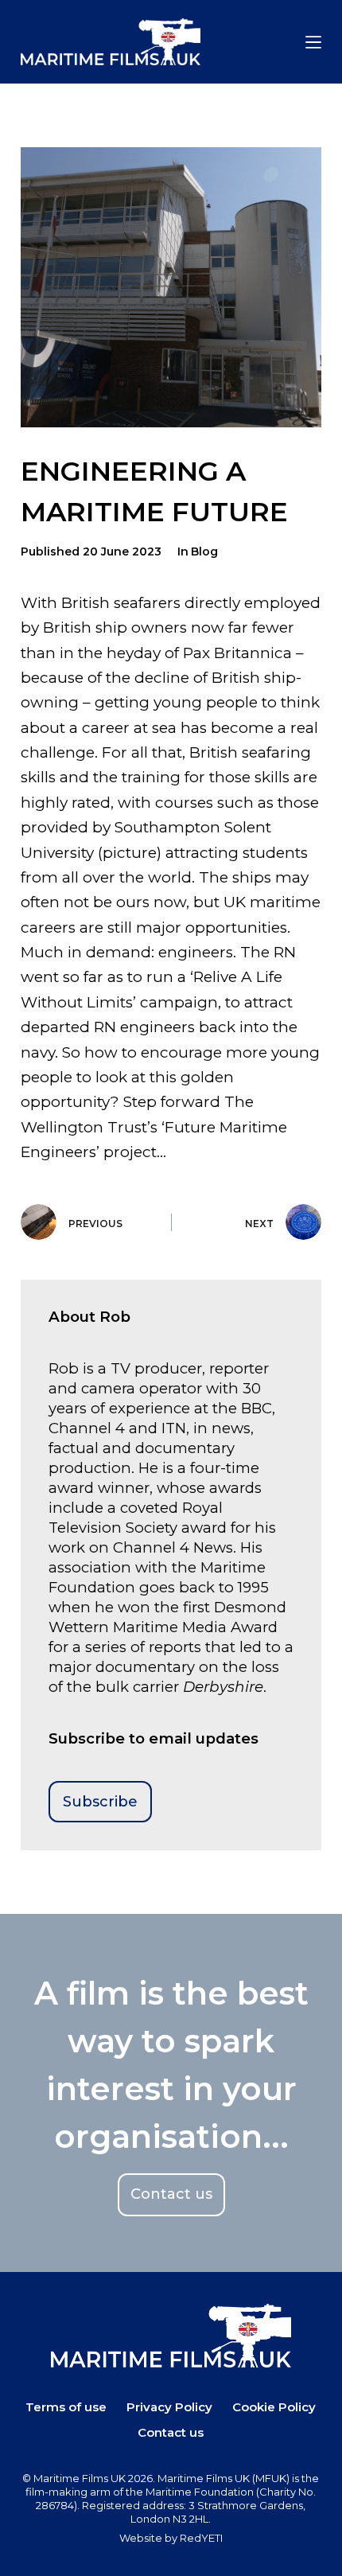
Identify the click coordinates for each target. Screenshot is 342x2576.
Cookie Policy (274, 2407)
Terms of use (66, 2407)
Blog (204, 551)
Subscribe (100, 1802)
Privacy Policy (169, 2407)
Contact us (171, 2432)
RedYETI (201, 2538)
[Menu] (313, 42)
